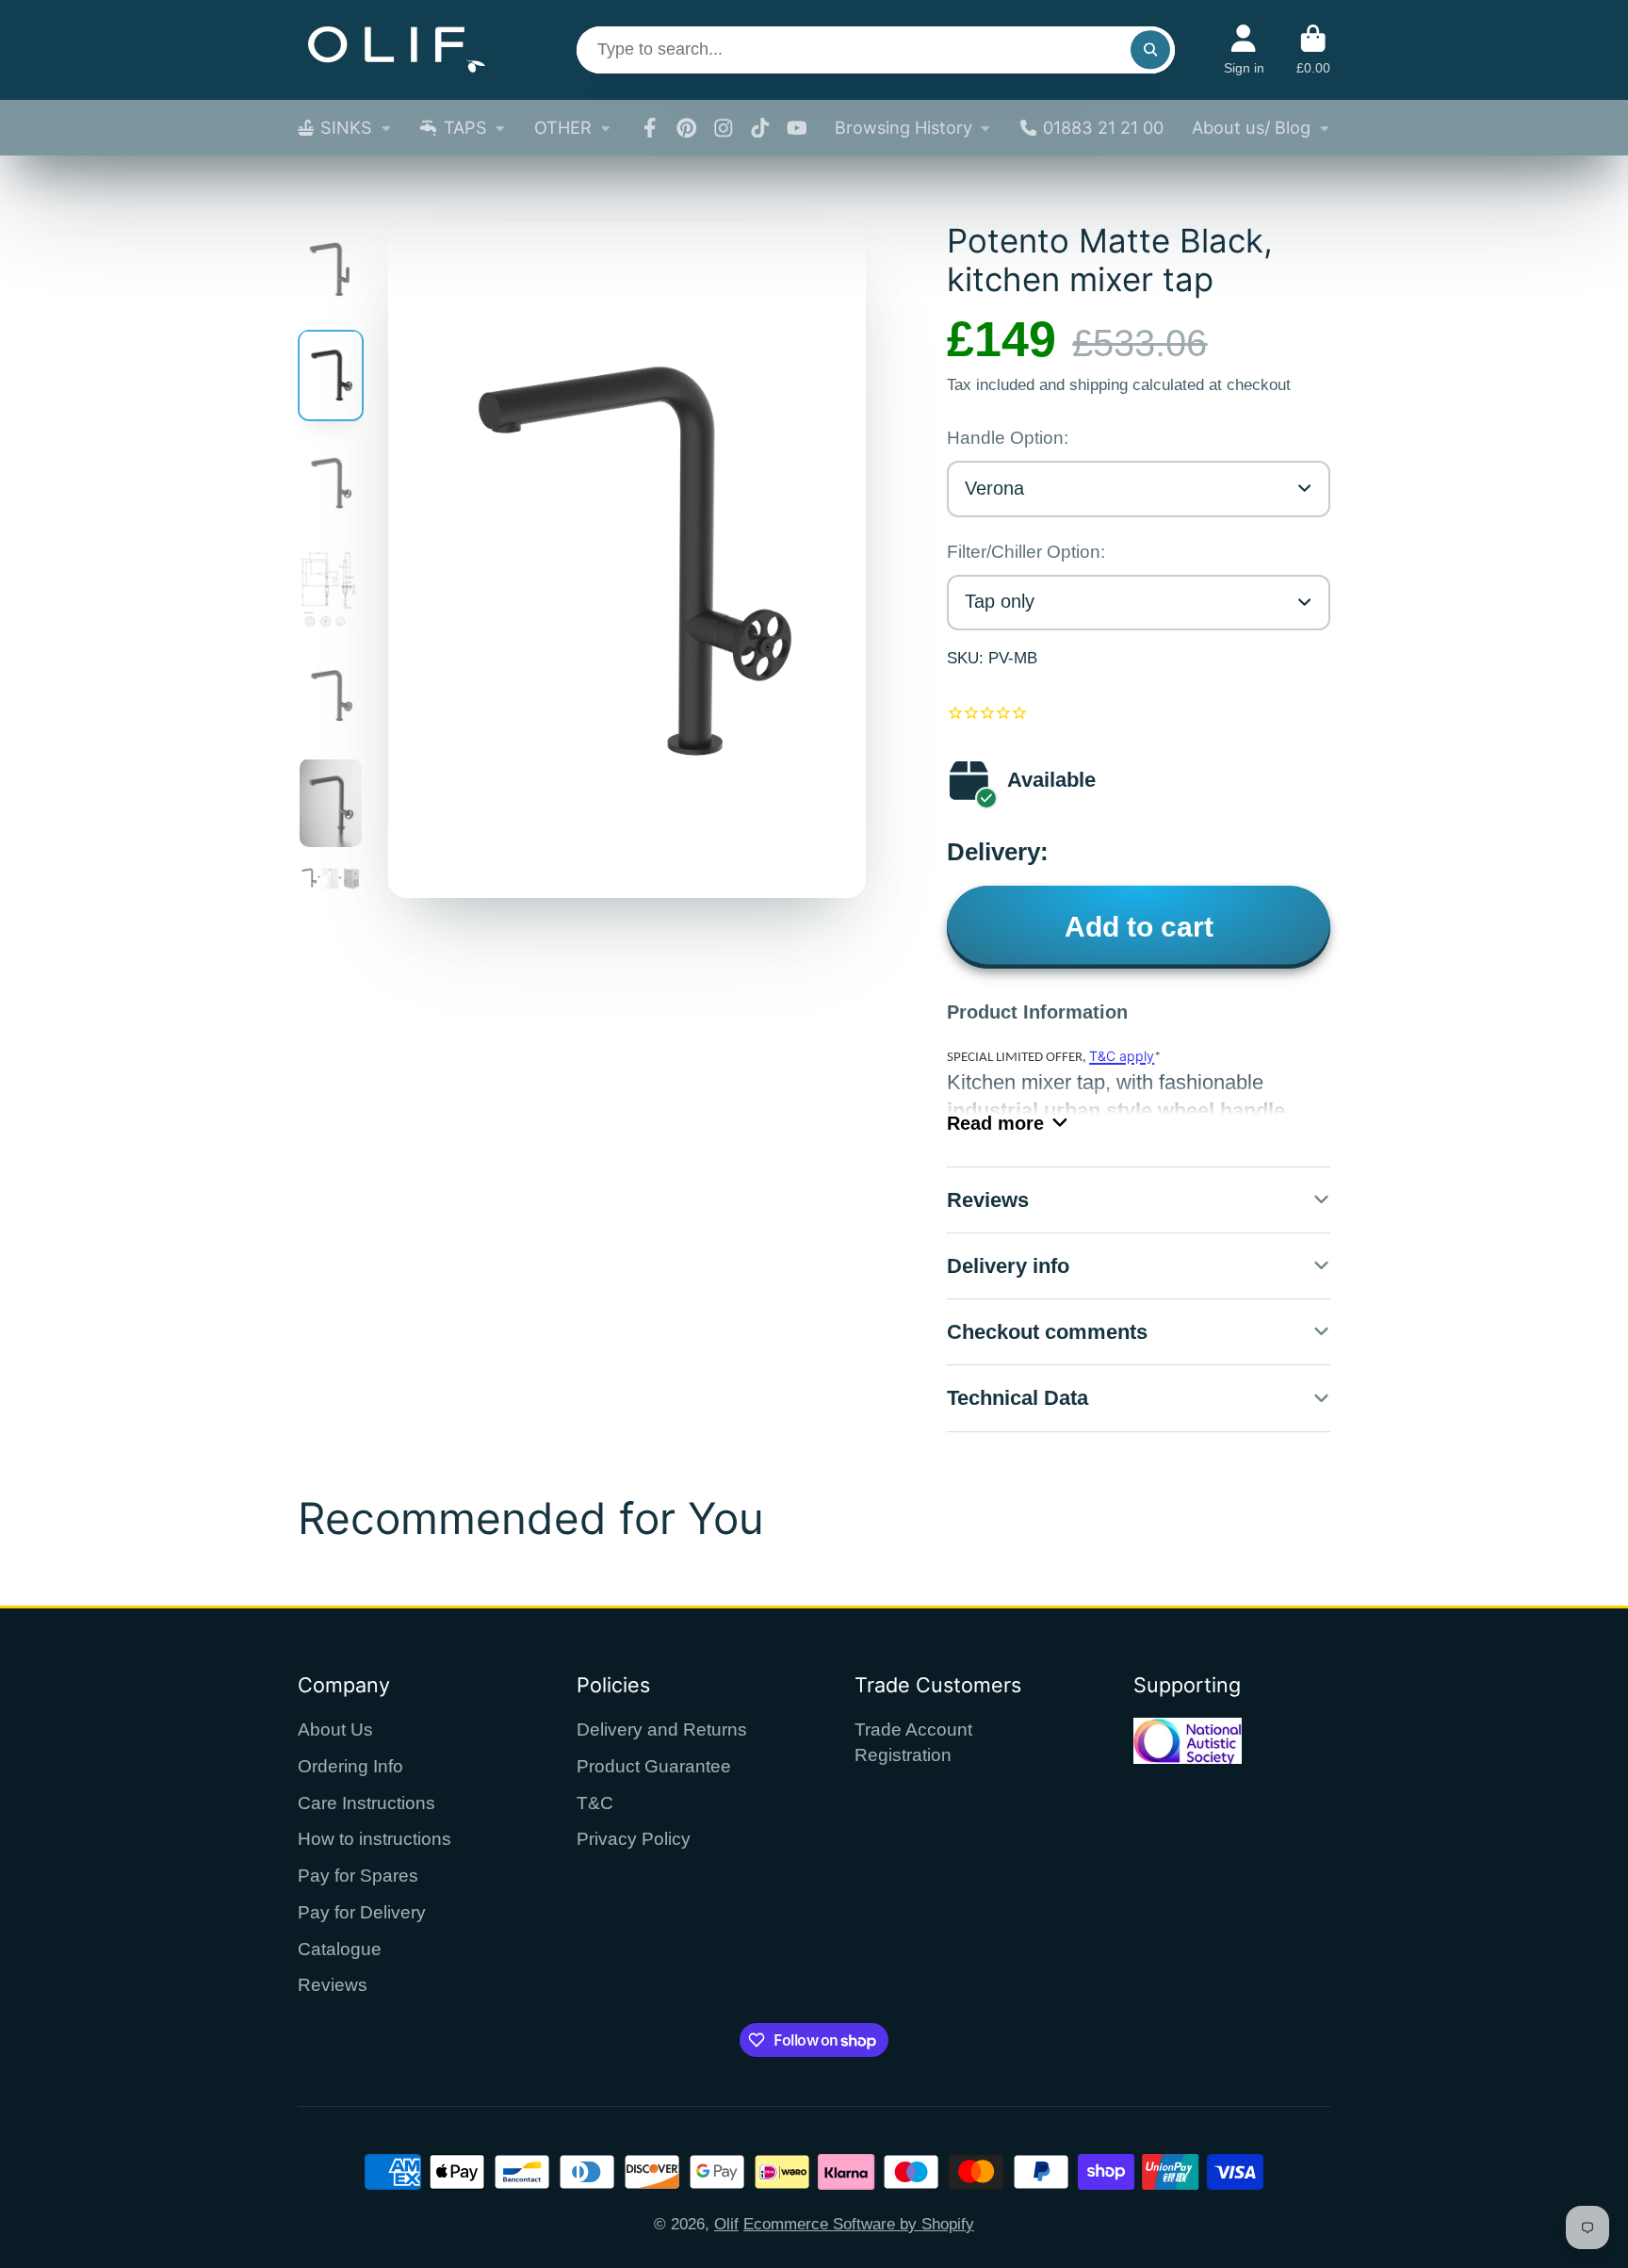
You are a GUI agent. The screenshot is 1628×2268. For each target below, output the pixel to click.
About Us (335, 1730)
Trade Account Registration (913, 1742)
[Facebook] (650, 128)
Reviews (333, 1985)
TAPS (465, 127)
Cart (1313, 50)
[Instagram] (724, 128)
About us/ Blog (1251, 127)
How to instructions (374, 1839)
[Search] (1150, 49)
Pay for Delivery (362, 1912)
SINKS (346, 127)
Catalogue (340, 1949)
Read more (995, 1123)
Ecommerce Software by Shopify (859, 2224)
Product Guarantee (654, 1766)
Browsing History (904, 127)
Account (1244, 50)
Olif (726, 2224)
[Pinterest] (687, 128)
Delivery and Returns (662, 1730)
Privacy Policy (634, 1839)
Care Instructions (366, 1803)
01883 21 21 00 (1103, 127)
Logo (397, 50)
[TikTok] (760, 128)
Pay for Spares (358, 1876)
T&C (595, 1803)
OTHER (563, 127)
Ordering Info (350, 1766)
